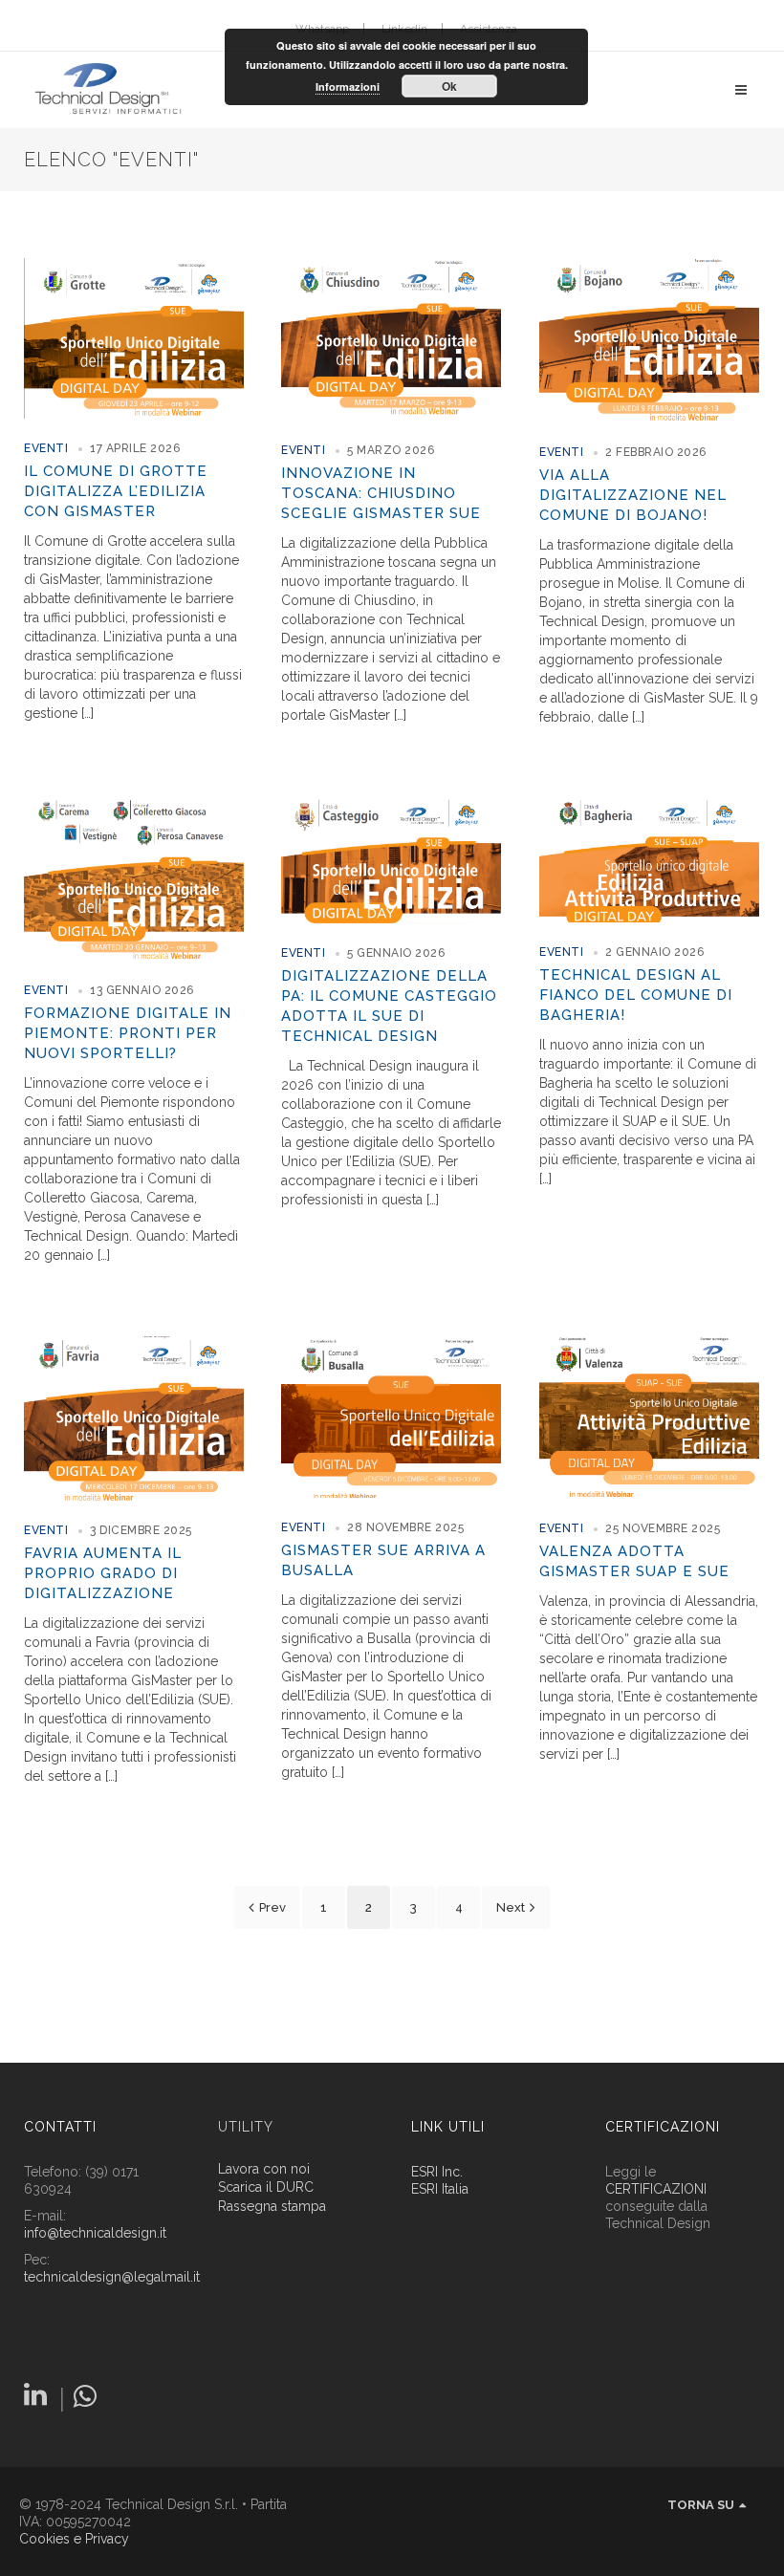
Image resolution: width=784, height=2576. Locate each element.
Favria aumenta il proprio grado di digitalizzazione (103, 1573)
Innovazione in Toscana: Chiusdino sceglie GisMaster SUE (381, 493)
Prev (272, 1907)
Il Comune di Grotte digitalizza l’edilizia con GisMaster (116, 491)
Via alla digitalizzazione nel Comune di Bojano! (633, 495)
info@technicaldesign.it (95, 2233)
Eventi (46, 448)
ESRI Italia (440, 2189)
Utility (246, 2127)
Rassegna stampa (272, 2207)
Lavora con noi (264, 2169)
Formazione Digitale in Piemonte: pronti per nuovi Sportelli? (128, 1033)
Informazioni (348, 87)
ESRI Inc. (437, 2172)
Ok (449, 86)
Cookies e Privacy (74, 2539)
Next (511, 1907)
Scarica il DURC (266, 2187)
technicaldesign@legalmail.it (112, 2277)
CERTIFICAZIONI (656, 2189)
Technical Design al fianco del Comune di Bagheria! (636, 995)
